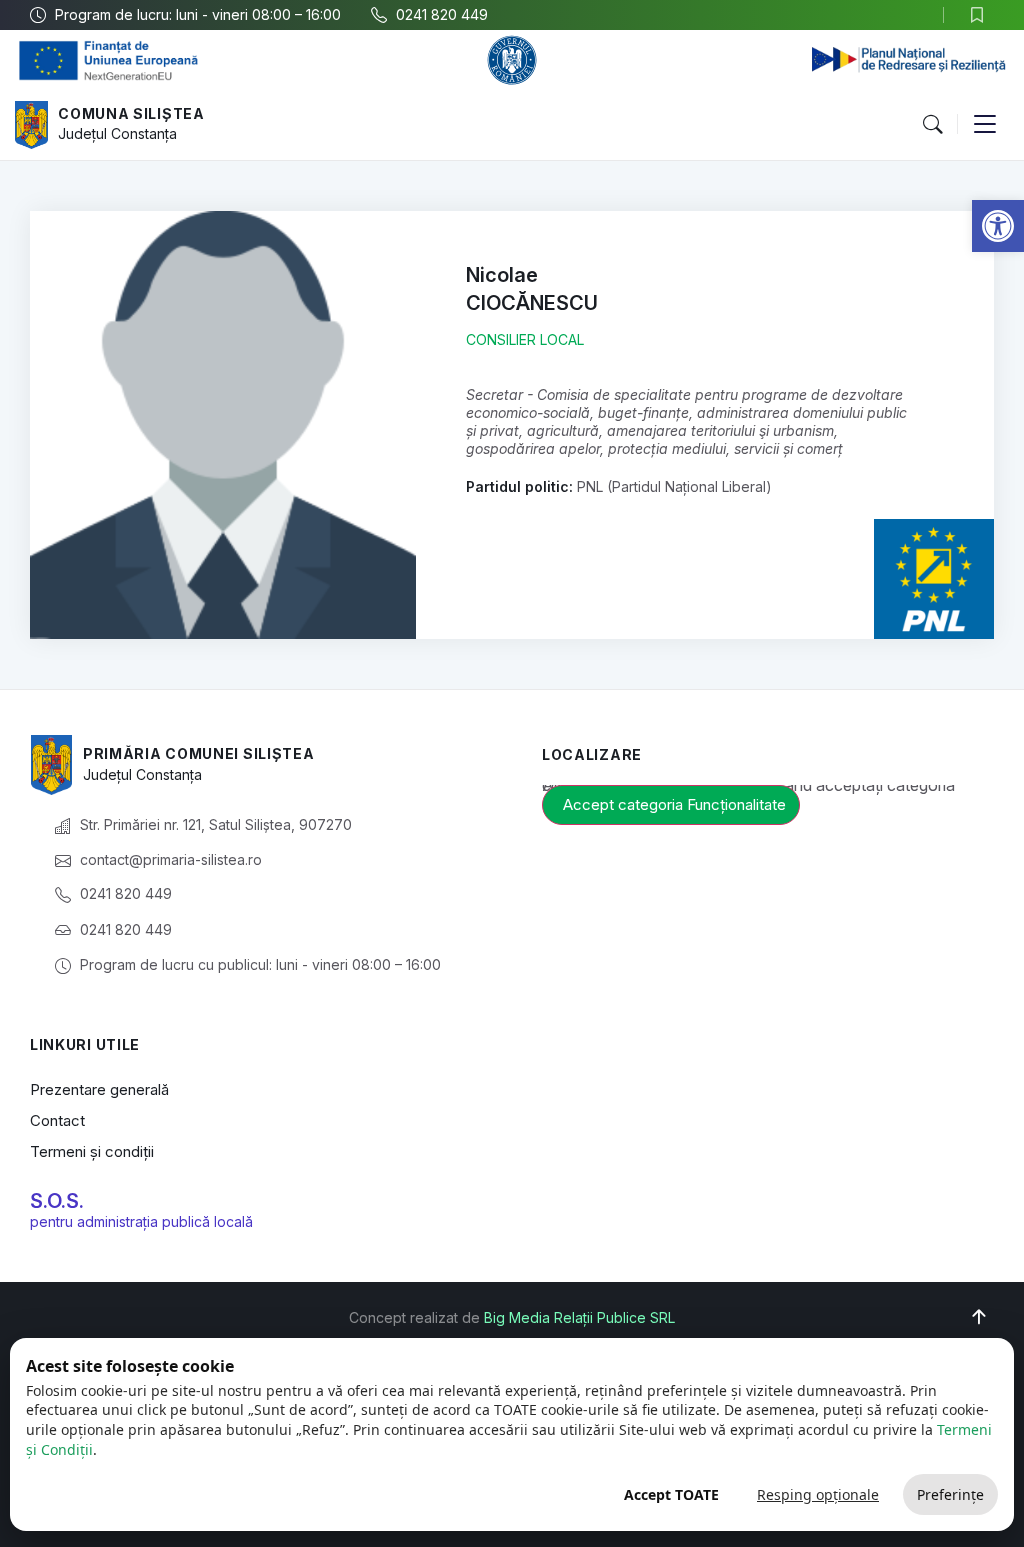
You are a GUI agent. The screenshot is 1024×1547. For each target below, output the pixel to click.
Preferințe (950, 1494)
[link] (998, 226)
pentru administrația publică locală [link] (141, 1221)
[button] (932, 125)
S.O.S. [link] (57, 1201)
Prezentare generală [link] (99, 1089)
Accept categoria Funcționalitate (674, 804)
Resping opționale (818, 1494)
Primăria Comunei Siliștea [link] (199, 753)
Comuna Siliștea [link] (131, 113)
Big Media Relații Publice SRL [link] (579, 1317)
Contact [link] (57, 1120)
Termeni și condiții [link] (92, 1151)
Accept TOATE (671, 1494)
